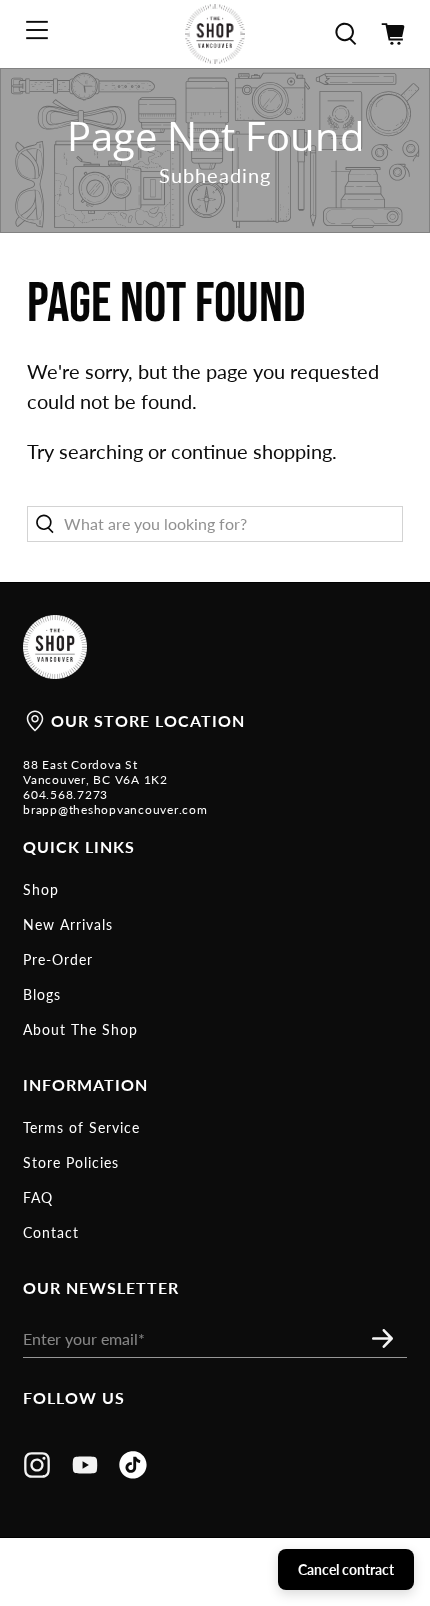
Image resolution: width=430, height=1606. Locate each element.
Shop (41, 889)
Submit (388, 1338)
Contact (51, 1232)
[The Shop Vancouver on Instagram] (37, 1472)
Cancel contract (346, 1569)
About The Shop (80, 1029)
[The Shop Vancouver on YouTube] (85, 1472)
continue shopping (251, 451)
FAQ (38, 1197)
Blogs (42, 994)
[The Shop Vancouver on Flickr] (133, 1472)
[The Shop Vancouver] (215, 34)
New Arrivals (68, 924)
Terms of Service (81, 1127)
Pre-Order (58, 959)
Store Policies (71, 1162)
